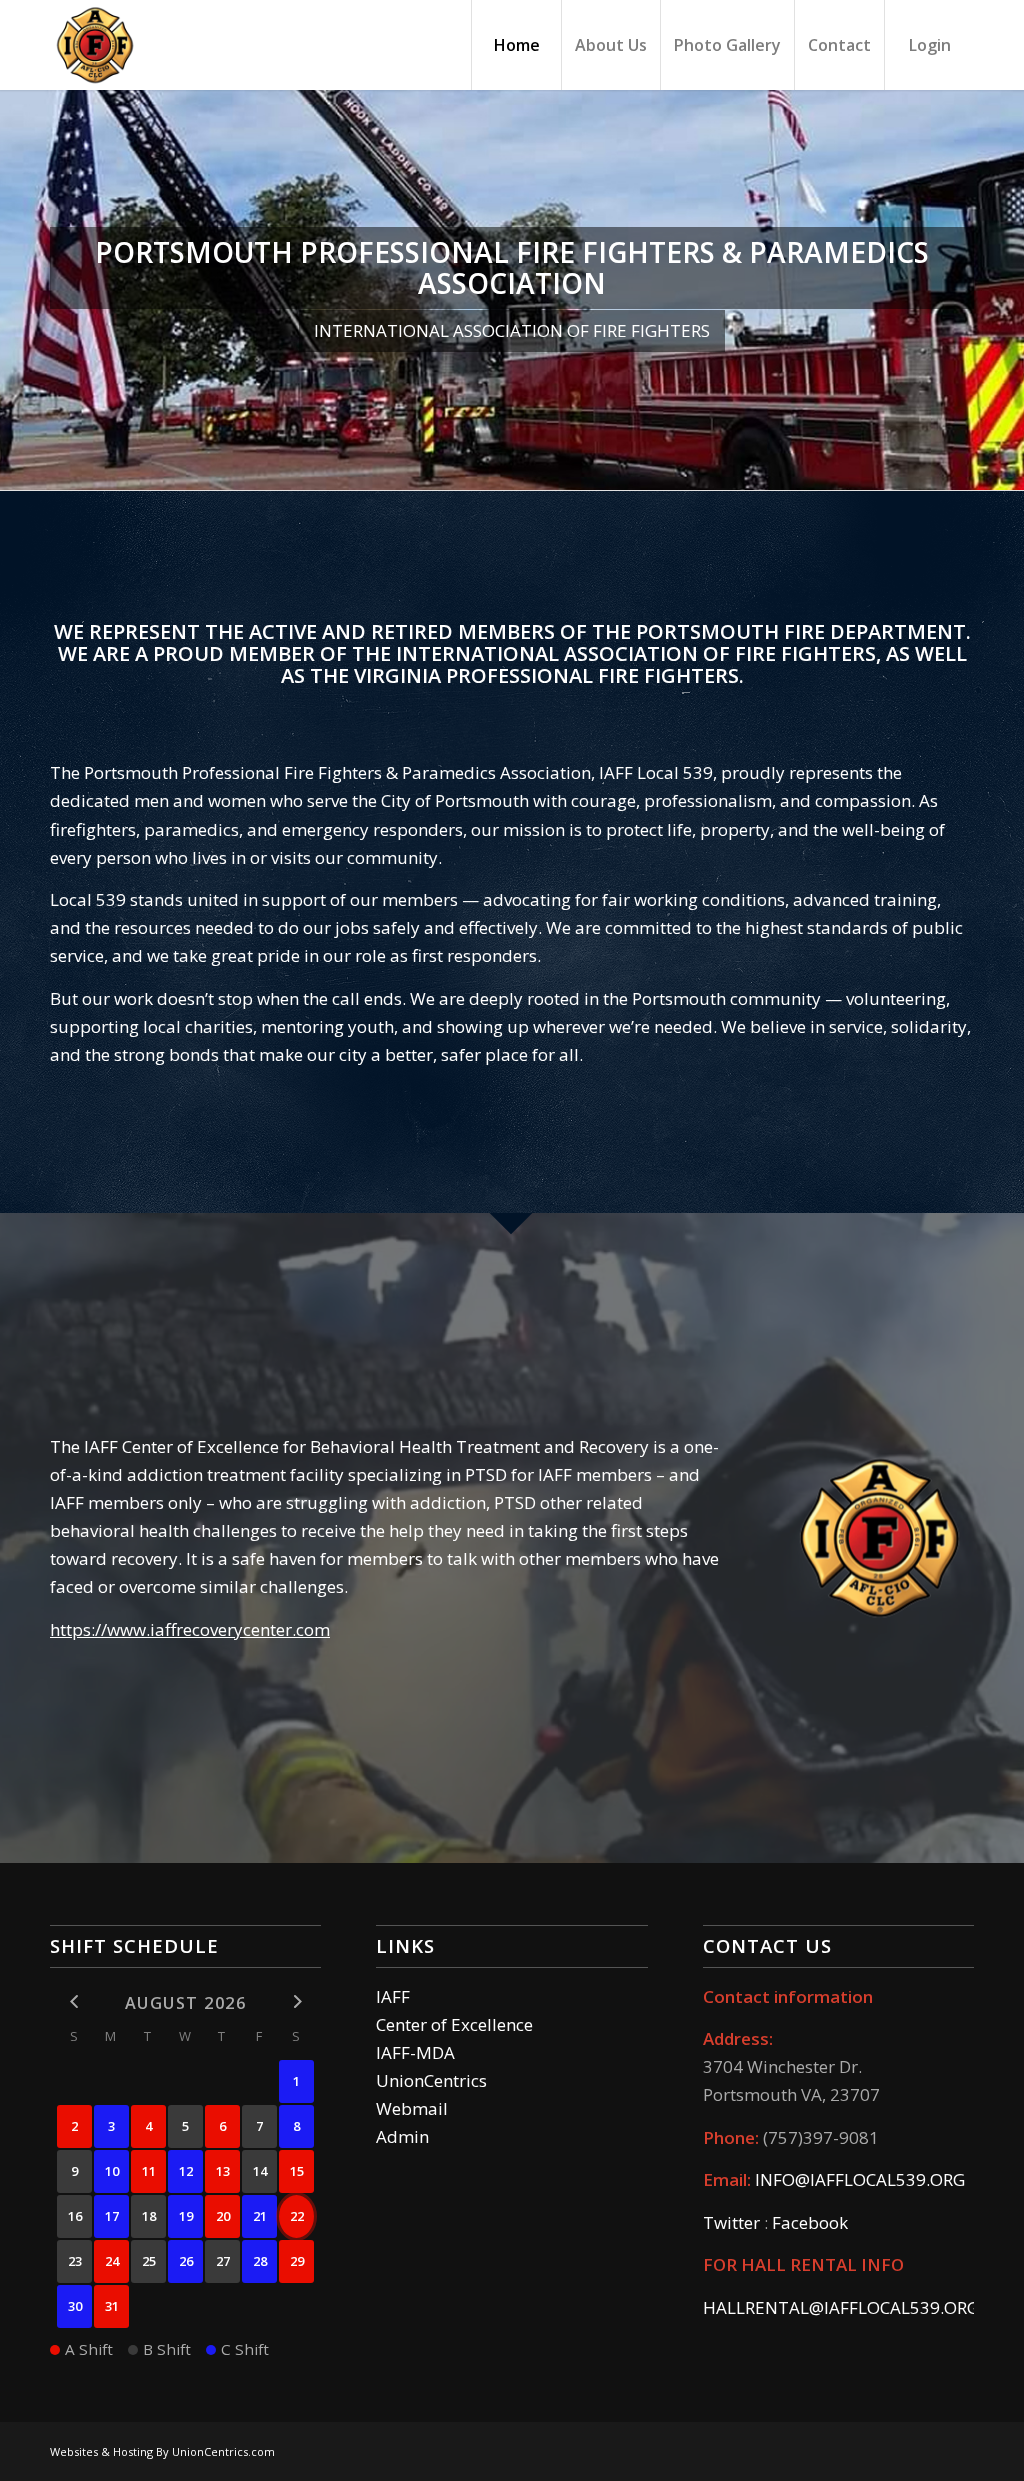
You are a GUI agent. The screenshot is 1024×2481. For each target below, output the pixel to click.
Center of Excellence (454, 2024)
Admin (402, 2136)
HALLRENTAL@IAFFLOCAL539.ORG (841, 2307)
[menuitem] (516, 45)
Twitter (731, 2222)
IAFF (393, 1996)
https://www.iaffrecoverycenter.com (190, 1629)
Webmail (412, 2108)
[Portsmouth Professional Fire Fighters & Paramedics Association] (95, 45)
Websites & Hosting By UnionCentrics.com (162, 2451)
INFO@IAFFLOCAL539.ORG (860, 2179)
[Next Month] (296, 2001)
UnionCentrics (431, 2080)
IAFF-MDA (415, 2052)
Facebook (810, 2222)
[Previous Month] (74, 2001)
